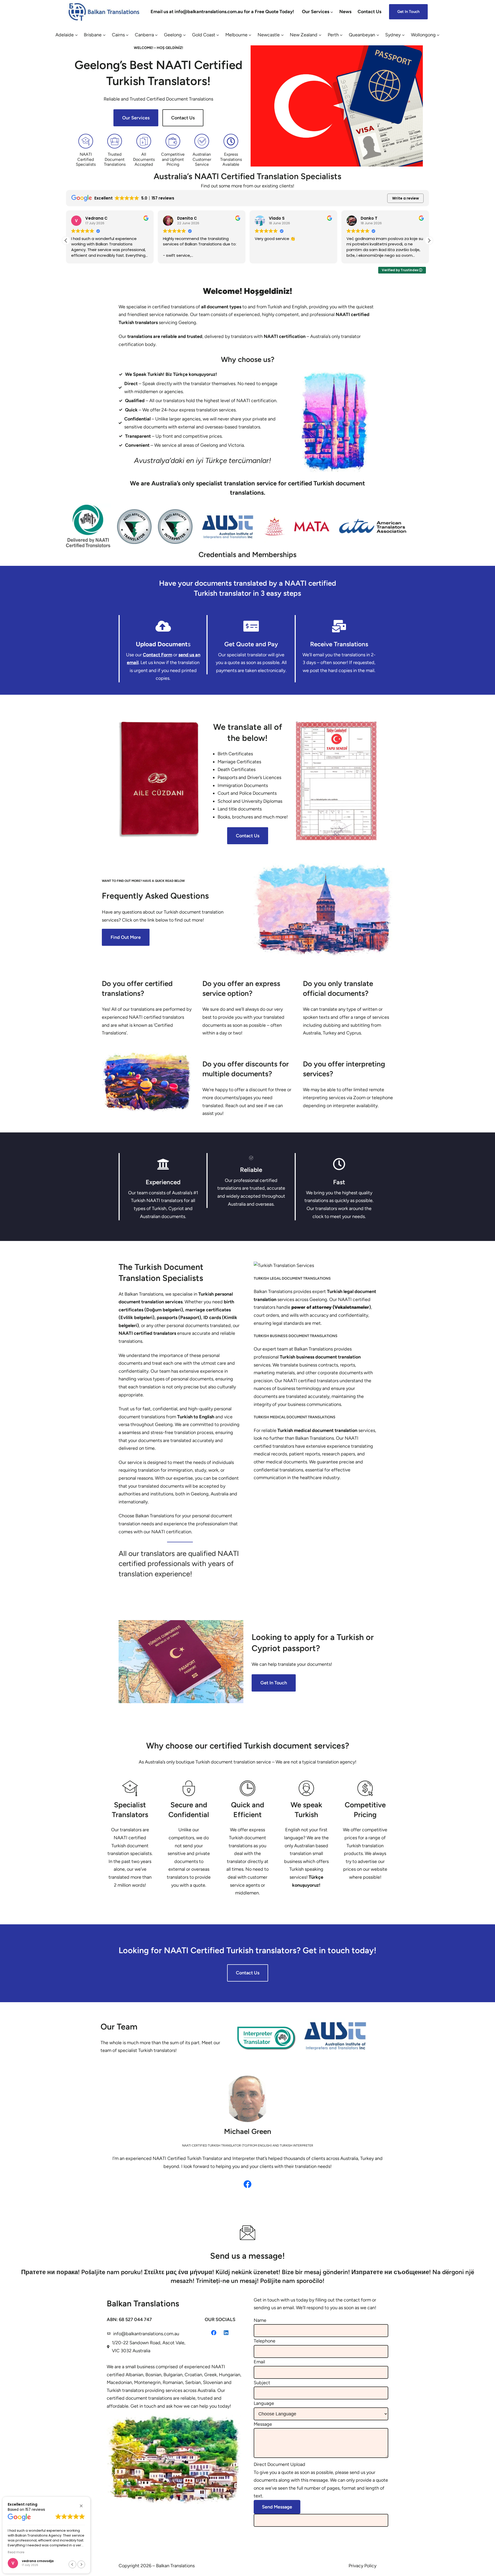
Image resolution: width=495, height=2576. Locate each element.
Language (264, 2403)
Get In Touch (274, 1683)
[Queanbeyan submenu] (378, 35)
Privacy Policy (362, 2566)
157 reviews (35, 2509)
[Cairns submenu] (127, 35)
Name (260, 2320)
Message (263, 2424)
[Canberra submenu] (156, 35)
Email (259, 2362)
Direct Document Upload (279, 2464)
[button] (429, 241)
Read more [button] (16, 2552)
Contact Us (183, 118)
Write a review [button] (406, 198)
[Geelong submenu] (184, 35)
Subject (262, 2383)
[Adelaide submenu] (76, 35)
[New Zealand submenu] (320, 35)
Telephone (265, 2341)
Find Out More (126, 937)
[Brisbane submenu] (104, 35)
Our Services (136, 118)
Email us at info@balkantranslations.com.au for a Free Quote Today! (222, 12)
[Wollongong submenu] (438, 35)
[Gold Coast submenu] (218, 35)
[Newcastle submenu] (282, 35)
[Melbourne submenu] (250, 35)
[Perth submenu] (341, 35)
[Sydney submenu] (403, 35)
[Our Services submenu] (332, 12)
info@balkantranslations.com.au (146, 2334)
